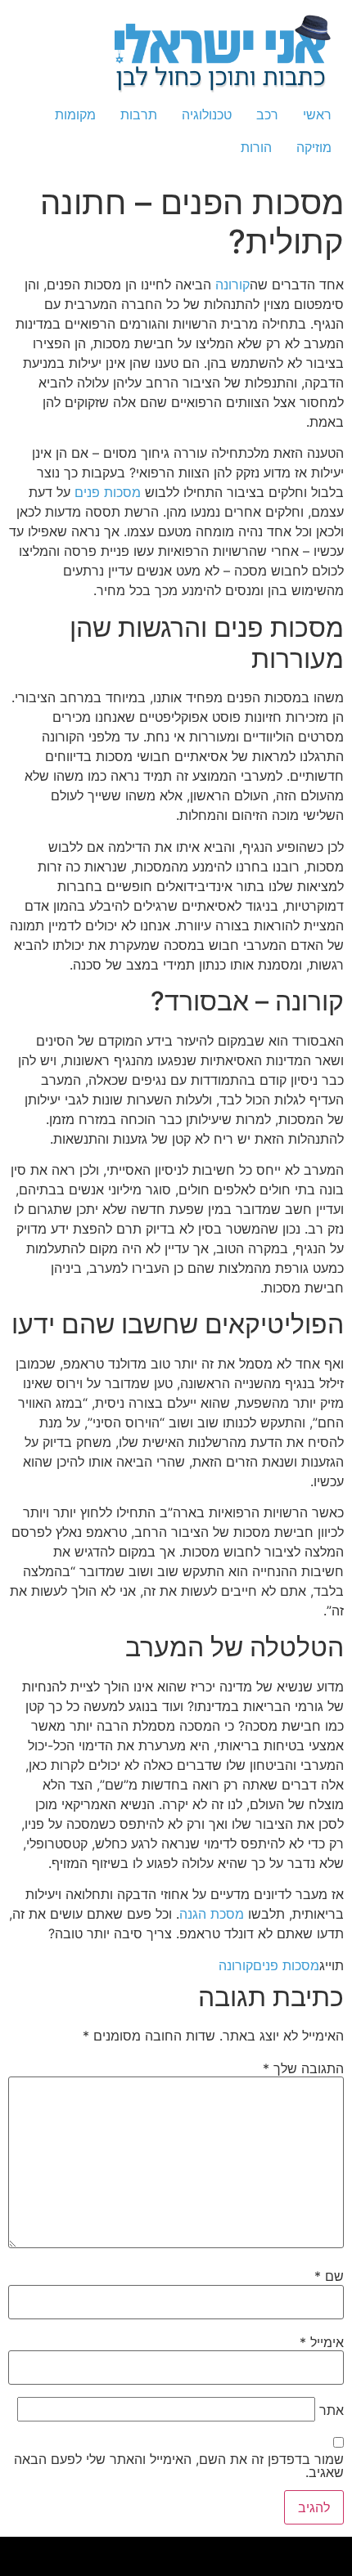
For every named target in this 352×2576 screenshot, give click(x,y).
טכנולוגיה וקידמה (150, 2551)
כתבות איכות (183, 2551)
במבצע (32, 2551)
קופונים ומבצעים (290, 2551)
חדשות (63, 2551)
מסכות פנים (108, 492)
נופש (298, 2570)
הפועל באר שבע (343, 2551)
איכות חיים (258, 2551)
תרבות (139, 114)
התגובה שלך (303, 2068)
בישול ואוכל (220, 2551)
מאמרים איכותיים (239, 2551)
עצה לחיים (333, 2570)
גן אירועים (286, 2570)
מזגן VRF (308, 2551)
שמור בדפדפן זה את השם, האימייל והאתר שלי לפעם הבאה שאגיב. (179, 2466)
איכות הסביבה (48, 2551)
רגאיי (22, 2551)
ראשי (317, 114)
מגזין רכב (272, 2551)
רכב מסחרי (76, 2551)
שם (329, 2276)
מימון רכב (347, 2570)
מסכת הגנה (212, 1914)
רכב (267, 114)
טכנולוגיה (207, 114)
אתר (332, 2410)
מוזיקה (314, 147)
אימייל (322, 2342)
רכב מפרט (109, 2551)
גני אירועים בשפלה (128, 2551)
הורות (256, 147)
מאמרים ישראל (93, 2551)
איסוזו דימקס (324, 2551)
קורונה (232, 284)
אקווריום (11, 2551)
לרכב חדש (167, 2551)
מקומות (75, 114)
